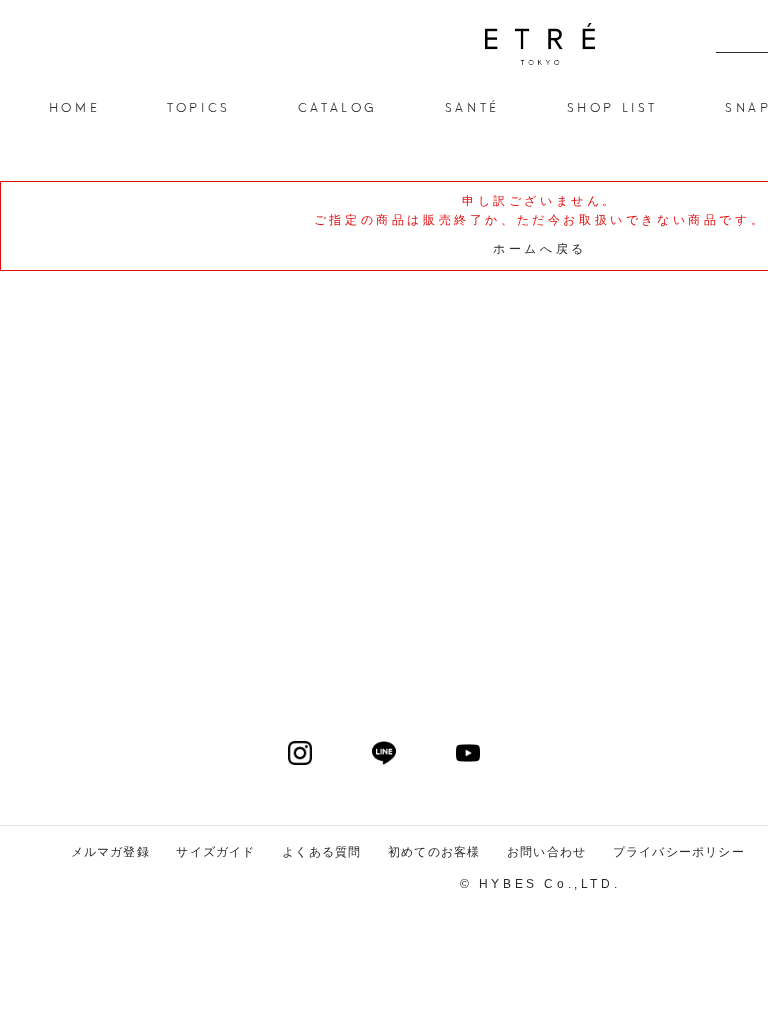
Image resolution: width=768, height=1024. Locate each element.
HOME (74, 106)
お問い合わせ (546, 852)
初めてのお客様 (434, 852)
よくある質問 (321, 852)
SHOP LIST (612, 106)
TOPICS (199, 106)
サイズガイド (215, 852)
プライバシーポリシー (679, 852)
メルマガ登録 (110, 852)
